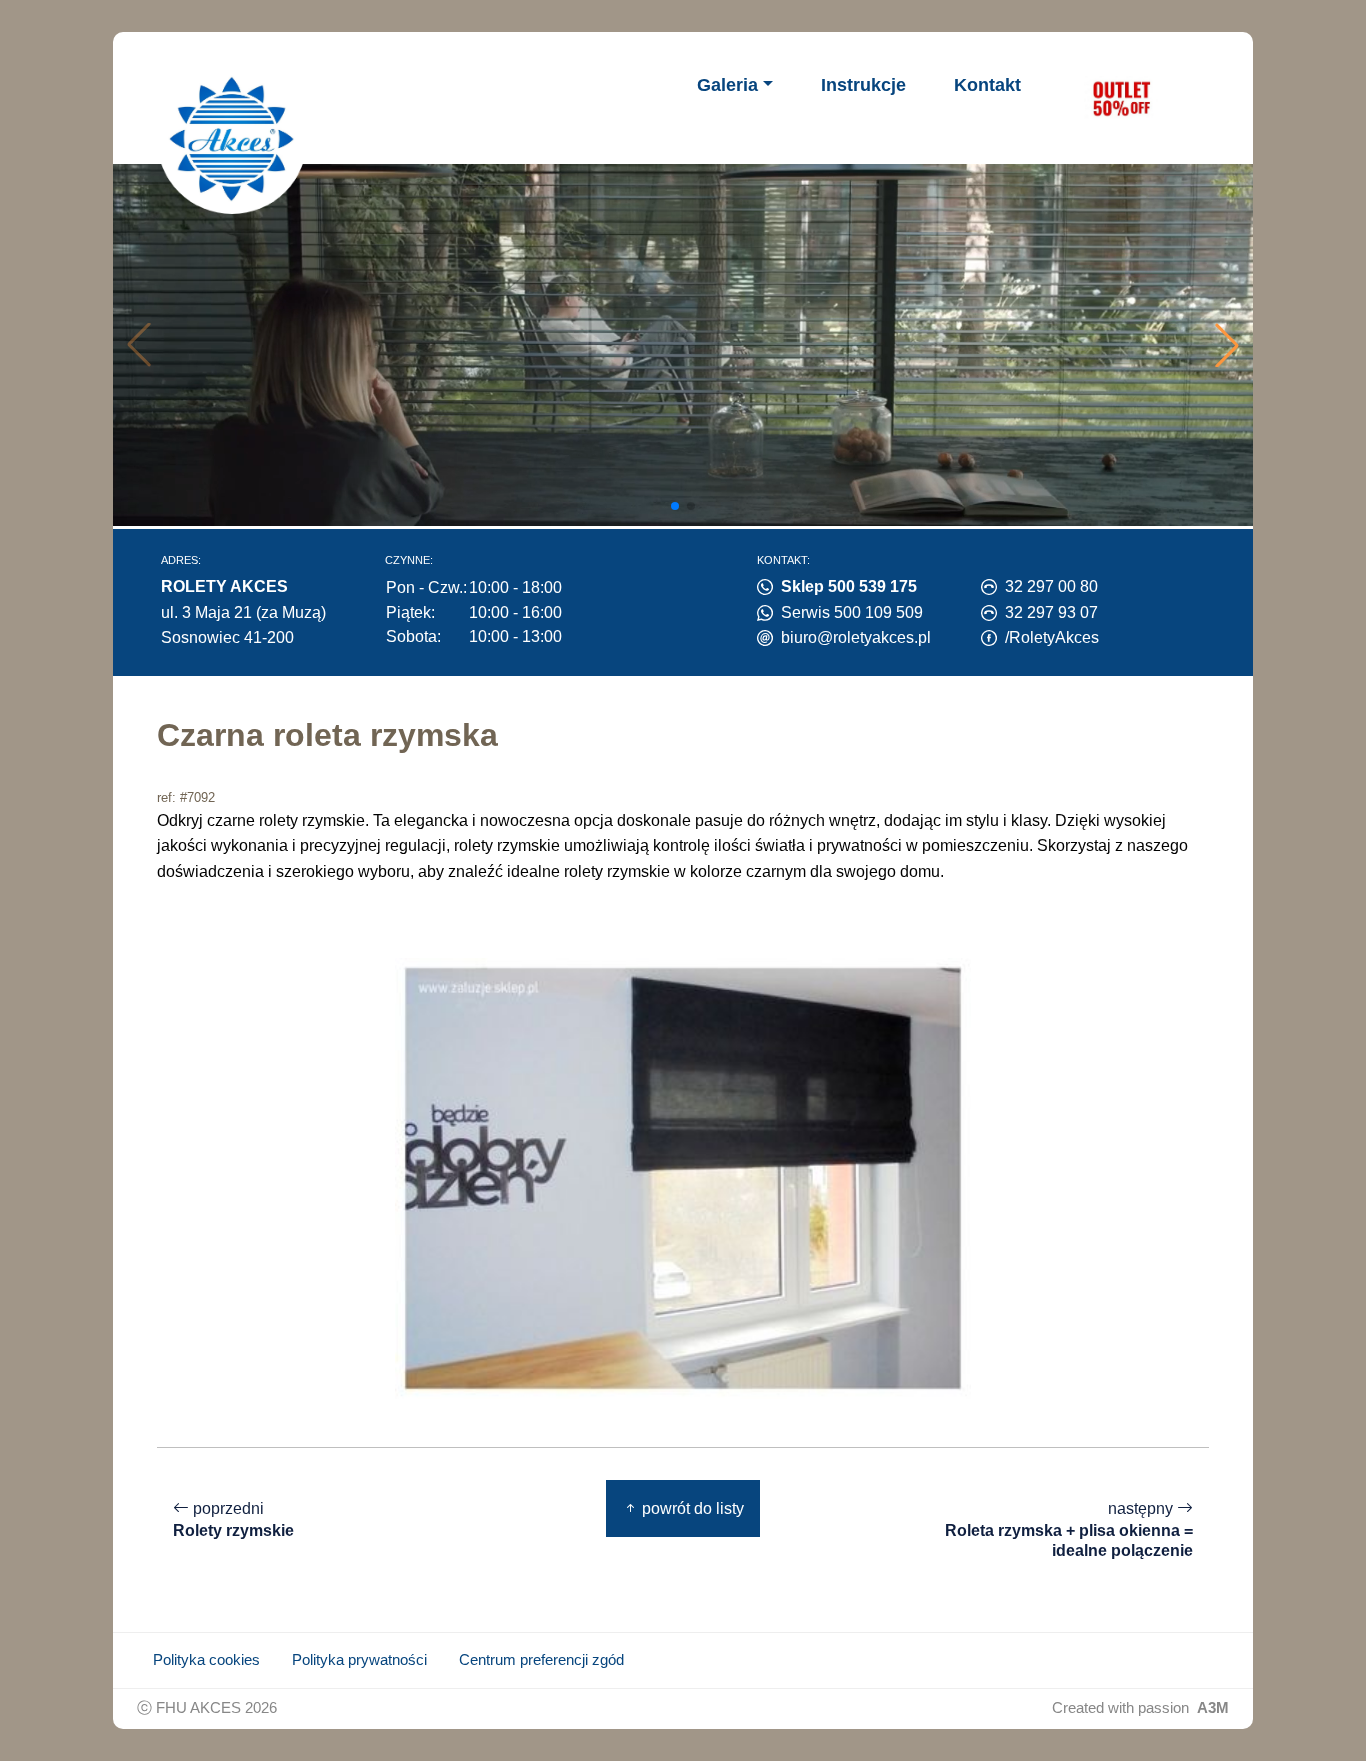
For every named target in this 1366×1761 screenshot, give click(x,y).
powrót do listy (691, 1508)
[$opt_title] (1121, 98)
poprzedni (233, 1520)
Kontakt (987, 85)
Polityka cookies (206, 1660)
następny (1069, 1529)
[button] (1227, 345)
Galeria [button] (727, 85)
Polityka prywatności (359, 1660)
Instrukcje (863, 85)
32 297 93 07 (1051, 612)
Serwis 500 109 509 (852, 612)
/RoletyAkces (1052, 637)
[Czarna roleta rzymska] (683, 1177)
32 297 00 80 (1051, 586)
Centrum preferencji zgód (541, 1660)
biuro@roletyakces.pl (856, 637)
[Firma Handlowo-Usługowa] (232, 139)
